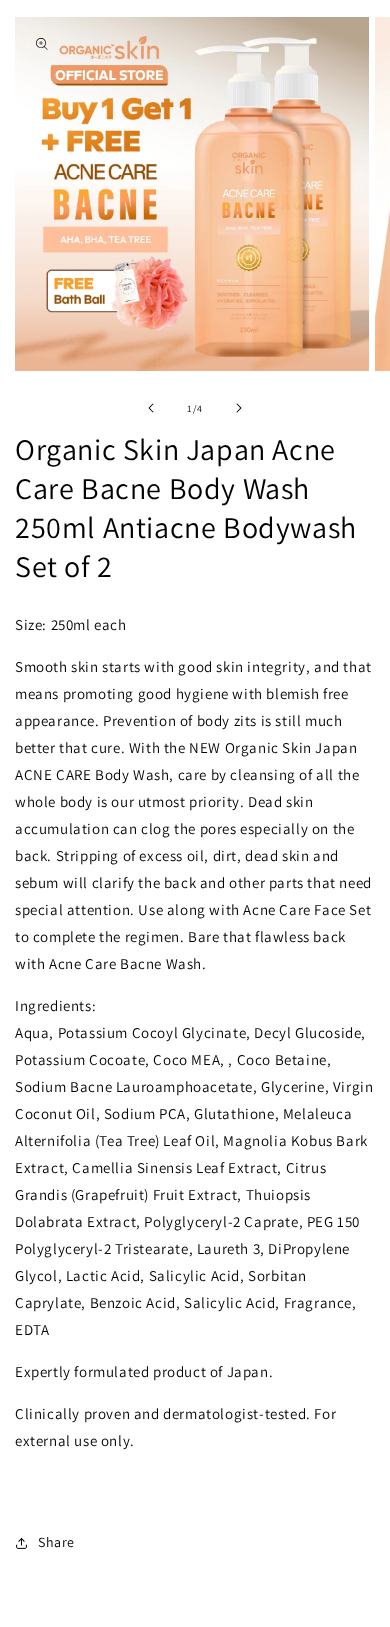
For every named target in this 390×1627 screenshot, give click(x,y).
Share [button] (56, 1542)
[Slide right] (239, 408)
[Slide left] (151, 408)
